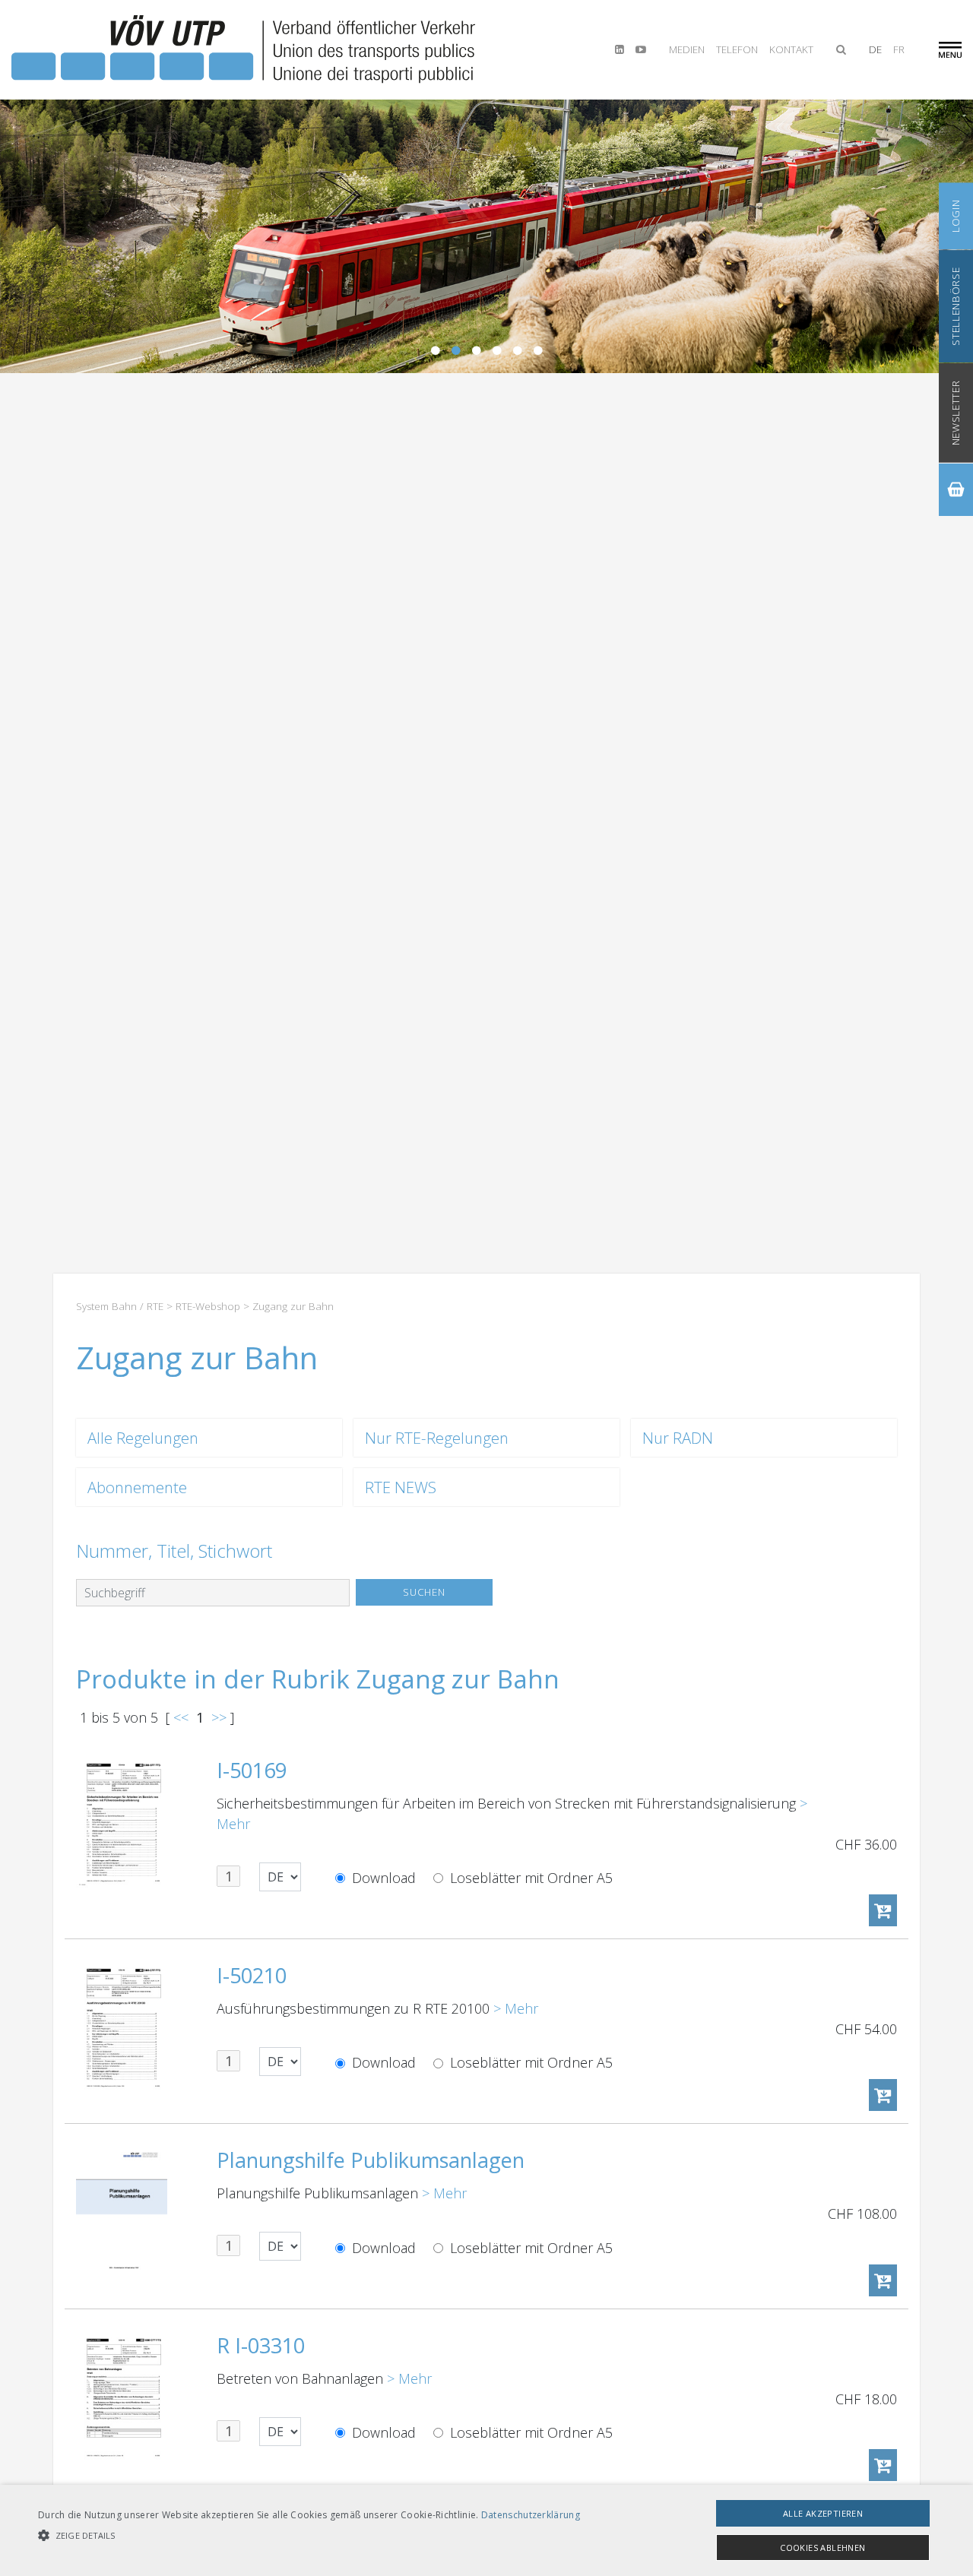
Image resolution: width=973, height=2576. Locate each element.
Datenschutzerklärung (531, 2515)
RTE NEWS (401, 1487)
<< (181, 1717)
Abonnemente (137, 1487)
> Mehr (516, 2008)
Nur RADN (678, 1438)
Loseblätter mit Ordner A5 (529, 1878)
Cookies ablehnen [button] (822, 2548)
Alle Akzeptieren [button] (823, 2513)
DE (875, 49)
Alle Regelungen (143, 1438)
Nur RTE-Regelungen (437, 1438)
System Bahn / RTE (120, 1306)
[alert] (486, 2530)
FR (899, 49)
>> (219, 1717)
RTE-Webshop (208, 1306)
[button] (309, 2535)
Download (382, 1878)
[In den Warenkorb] (883, 1910)
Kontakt (791, 49)
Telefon (737, 49)
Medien (687, 49)
